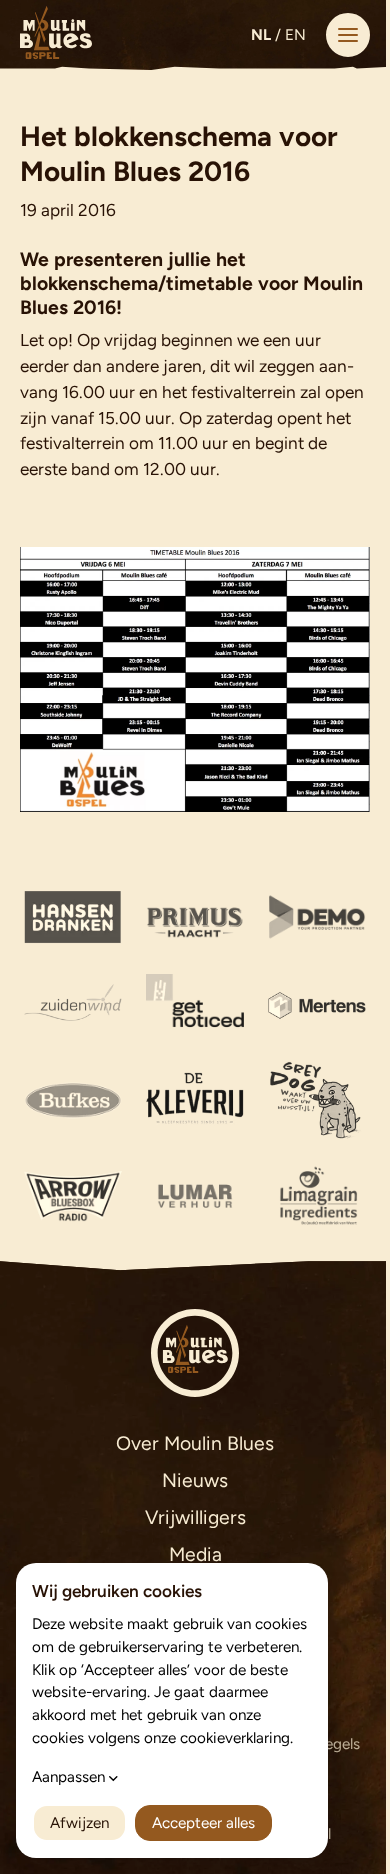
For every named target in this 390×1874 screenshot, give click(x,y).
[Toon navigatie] (348, 35)
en (295, 35)
